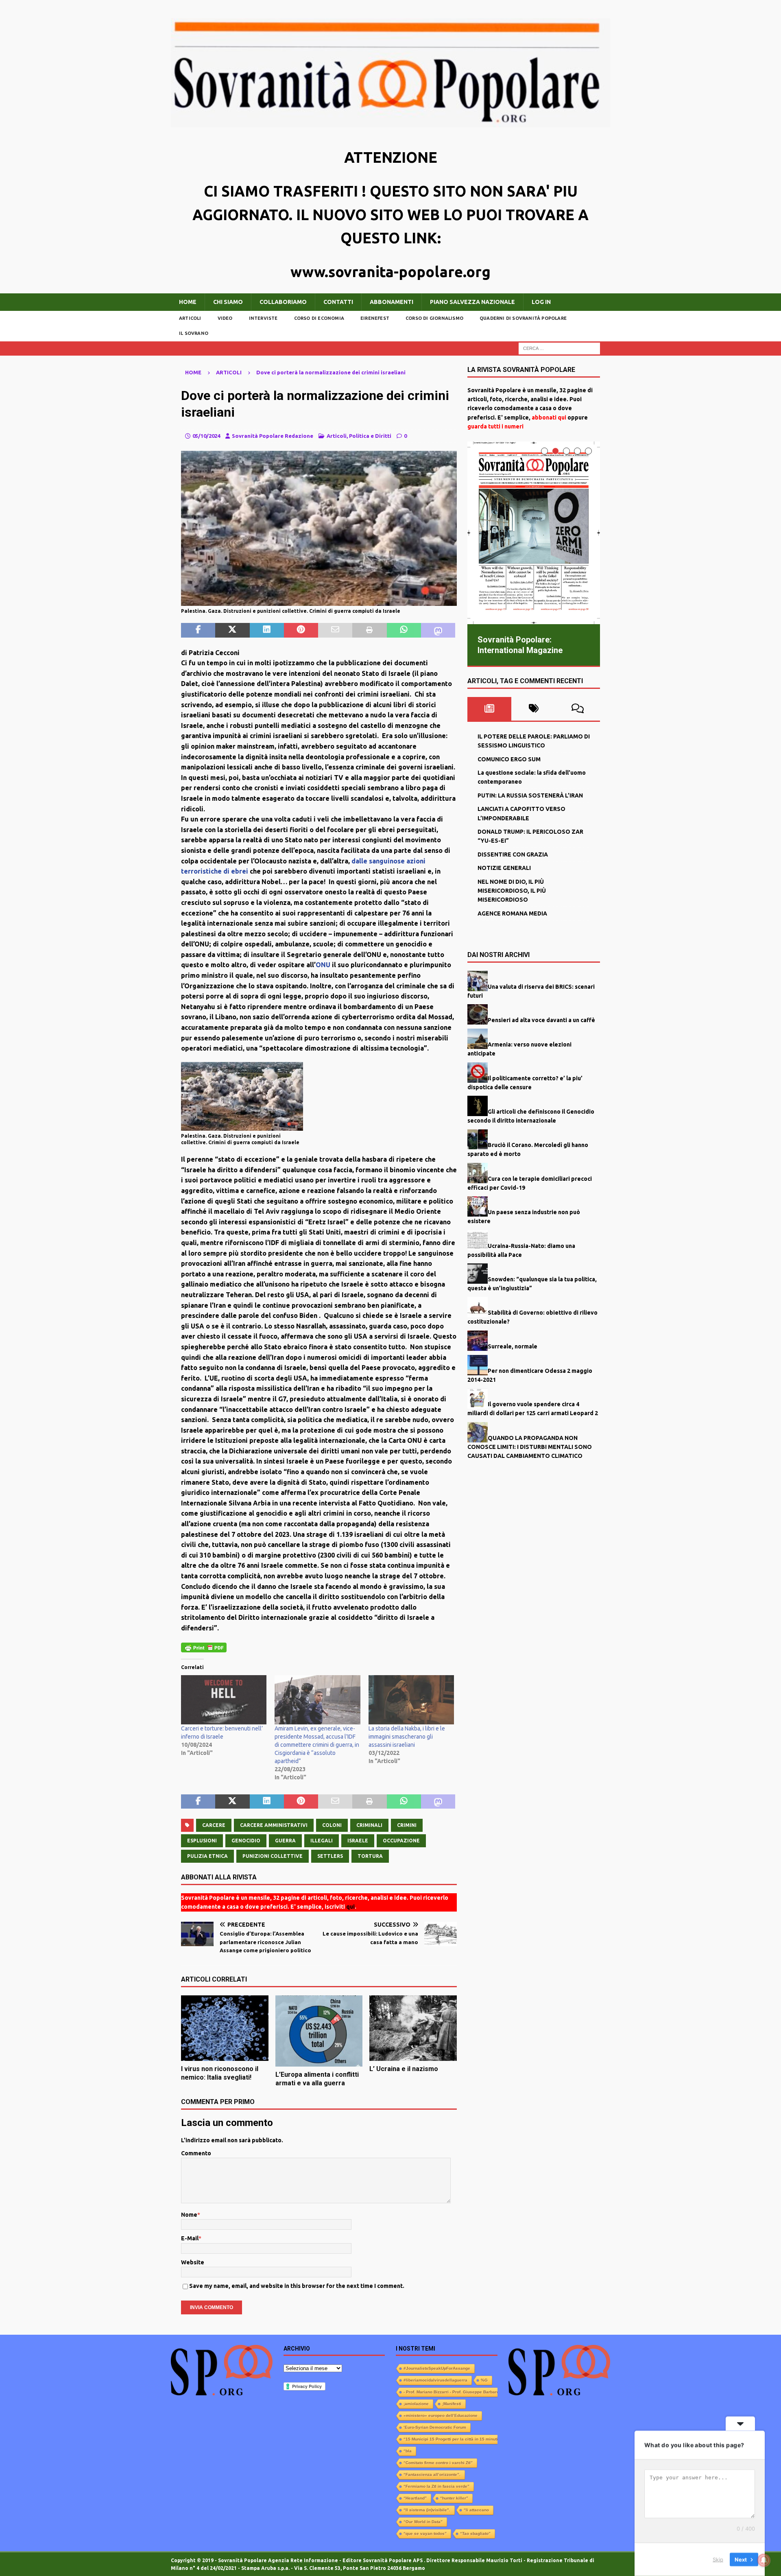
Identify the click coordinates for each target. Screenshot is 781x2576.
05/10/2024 (206, 436)
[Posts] (490, 709)
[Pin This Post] (301, 630)
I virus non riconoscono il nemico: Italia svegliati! (220, 2073)
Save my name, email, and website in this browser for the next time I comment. (297, 2286)
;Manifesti (452, 2404)
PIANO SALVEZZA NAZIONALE (472, 302)
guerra (285, 1841)
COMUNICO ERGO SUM (509, 759)
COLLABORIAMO (283, 302)
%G (484, 2380)
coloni (332, 1825)
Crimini (407, 1825)
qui (350, 1907)
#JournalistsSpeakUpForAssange (437, 2368)
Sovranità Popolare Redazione (273, 436)
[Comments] (578, 709)
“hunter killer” (454, 2498)
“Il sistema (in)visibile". (427, 2510)
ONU (323, 965)
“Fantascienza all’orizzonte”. (432, 2474)
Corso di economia (319, 318)
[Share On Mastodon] (438, 630)
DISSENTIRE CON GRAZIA (513, 854)
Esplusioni (202, 1841)
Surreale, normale (513, 1346)
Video (225, 318)
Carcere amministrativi (274, 1825)
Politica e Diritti (370, 436)
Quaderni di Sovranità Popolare (523, 318)
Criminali (369, 1825)
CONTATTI (338, 302)
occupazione (401, 1841)
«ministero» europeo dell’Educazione (441, 2415)
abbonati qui (549, 417)
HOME (188, 302)
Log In (541, 302)
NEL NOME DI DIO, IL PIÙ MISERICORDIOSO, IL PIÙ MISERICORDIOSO (512, 890)
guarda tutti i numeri (495, 426)
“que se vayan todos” (425, 2533)
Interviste (263, 318)
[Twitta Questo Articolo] (232, 630)
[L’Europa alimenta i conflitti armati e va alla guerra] (319, 2031)
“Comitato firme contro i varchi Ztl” (438, 2463)
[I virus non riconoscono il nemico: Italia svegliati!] (225, 2028)
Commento (196, 2153)
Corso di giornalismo (434, 318)
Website (193, 2262)
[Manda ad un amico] (335, 630)
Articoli (190, 318)
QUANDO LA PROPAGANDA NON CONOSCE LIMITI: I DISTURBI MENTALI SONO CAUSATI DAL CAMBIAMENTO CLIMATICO (530, 1447)
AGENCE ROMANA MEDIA (512, 913)
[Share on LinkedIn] (267, 630)
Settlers (330, 1856)
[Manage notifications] (764, 2560)
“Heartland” (415, 2498)
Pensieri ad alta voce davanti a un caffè (541, 1020)
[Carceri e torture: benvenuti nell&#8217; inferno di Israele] (224, 1700)
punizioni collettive (273, 1856)
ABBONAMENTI (392, 302)
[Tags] (533, 709)
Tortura (370, 1856)
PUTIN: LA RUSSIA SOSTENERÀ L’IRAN (530, 795)
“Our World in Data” (423, 2522)
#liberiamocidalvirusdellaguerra (435, 2380)
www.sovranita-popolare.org (390, 272)
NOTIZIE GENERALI (504, 868)
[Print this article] (369, 630)
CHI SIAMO (228, 302)
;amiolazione (416, 2404)
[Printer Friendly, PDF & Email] (204, 1647)
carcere (214, 1825)
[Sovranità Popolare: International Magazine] (534, 533)
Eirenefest (375, 318)
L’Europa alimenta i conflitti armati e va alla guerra (317, 2079)
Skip (718, 2559)
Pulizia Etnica (207, 1856)
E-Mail (190, 2238)
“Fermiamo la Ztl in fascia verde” (436, 2486)
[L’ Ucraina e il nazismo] (413, 2028)
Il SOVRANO (194, 333)
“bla (408, 2451)
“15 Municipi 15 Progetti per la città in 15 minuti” (452, 2439)
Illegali (322, 1841)
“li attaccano (476, 2510)
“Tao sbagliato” (475, 2533)
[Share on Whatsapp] (404, 630)
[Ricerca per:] (559, 348)
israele (358, 1841)
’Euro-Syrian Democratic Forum (435, 2427)
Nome (189, 2215)
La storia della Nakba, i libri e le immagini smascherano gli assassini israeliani (407, 1737)
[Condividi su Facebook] (198, 630)
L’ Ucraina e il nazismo (404, 2069)
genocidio (246, 1841)
